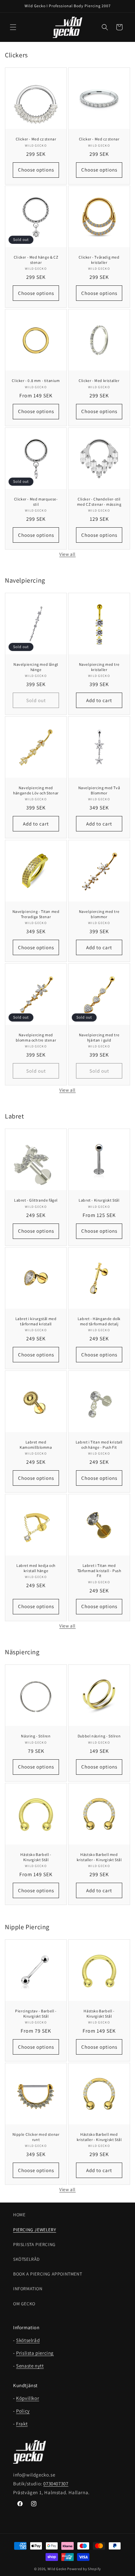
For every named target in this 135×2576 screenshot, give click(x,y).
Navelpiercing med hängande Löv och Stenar (36, 790)
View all (67, 554)
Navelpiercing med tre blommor (99, 914)
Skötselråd (28, 2340)
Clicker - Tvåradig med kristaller (99, 260)
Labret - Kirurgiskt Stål (99, 1200)
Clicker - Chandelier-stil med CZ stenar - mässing (99, 502)
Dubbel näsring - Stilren (99, 1736)
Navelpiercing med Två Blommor (99, 790)
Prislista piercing (35, 2353)
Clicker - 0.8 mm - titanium (36, 381)
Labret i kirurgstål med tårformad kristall (36, 1321)
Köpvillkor (28, 2398)
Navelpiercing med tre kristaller (99, 667)
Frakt (22, 2424)
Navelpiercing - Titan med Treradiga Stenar (36, 914)
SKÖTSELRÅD (27, 2259)
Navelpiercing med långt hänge (36, 667)
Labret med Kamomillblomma (36, 1445)
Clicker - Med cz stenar (36, 139)
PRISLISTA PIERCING (34, 2244)
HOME (19, 2215)
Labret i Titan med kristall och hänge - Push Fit (99, 1445)
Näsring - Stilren (36, 1736)
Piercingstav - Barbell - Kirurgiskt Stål (36, 2014)
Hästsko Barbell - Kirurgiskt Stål (36, 1857)
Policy (23, 2411)
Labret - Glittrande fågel (36, 1200)
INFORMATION (28, 2289)
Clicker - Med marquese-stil (36, 502)
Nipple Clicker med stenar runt (36, 2137)
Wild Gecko (57, 2569)
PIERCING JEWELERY (35, 2230)
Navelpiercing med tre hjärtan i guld (99, 1037)
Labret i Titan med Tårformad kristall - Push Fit (99, 1570)
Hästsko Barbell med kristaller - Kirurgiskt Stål (99, 1857)
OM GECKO (24, 2304)
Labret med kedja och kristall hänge (36, 1568)
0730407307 (56, 2484)
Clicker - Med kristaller (99, 381)
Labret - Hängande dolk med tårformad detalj (99, 1321)
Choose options (36, 170)
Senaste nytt (30, 2366)
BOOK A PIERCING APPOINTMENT (48, 2274)
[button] (13, 27)
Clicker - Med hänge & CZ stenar (36, 260)
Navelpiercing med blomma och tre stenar (36, 1037)
